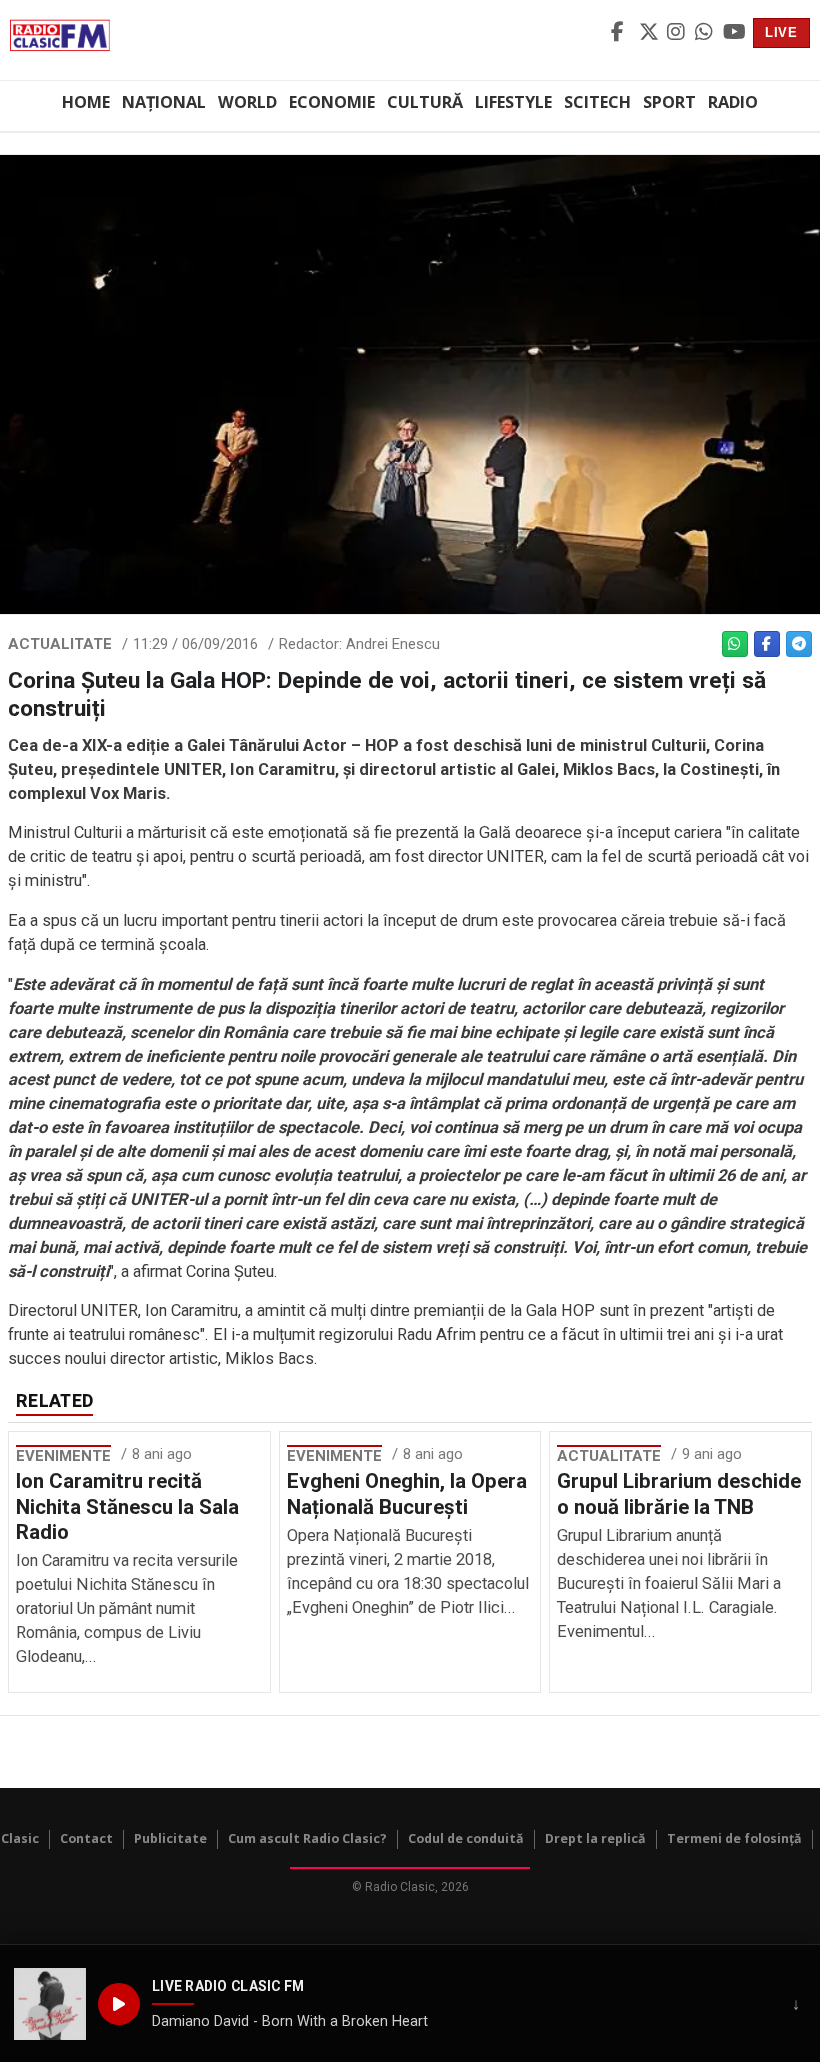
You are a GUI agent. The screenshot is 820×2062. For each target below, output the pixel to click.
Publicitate (170, 1838)
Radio (733, 102)
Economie (332, 102)
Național (164, 102)
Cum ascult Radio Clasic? (307, 1838)
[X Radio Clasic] (650, 33)
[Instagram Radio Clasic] (678, 33)
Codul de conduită (466, 1838)
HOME (86, 102)
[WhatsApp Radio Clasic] (706, 33)
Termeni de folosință (734, 1838)
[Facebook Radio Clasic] (622, 33)
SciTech (597, 102)
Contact (86, 1838)
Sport (669, 102)
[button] (50, 2004)
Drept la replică (595, 1838)
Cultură (425, 102)
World (247, 102)
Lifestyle (513, 102)
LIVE (781, 32)
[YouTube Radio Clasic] (734, 33)
